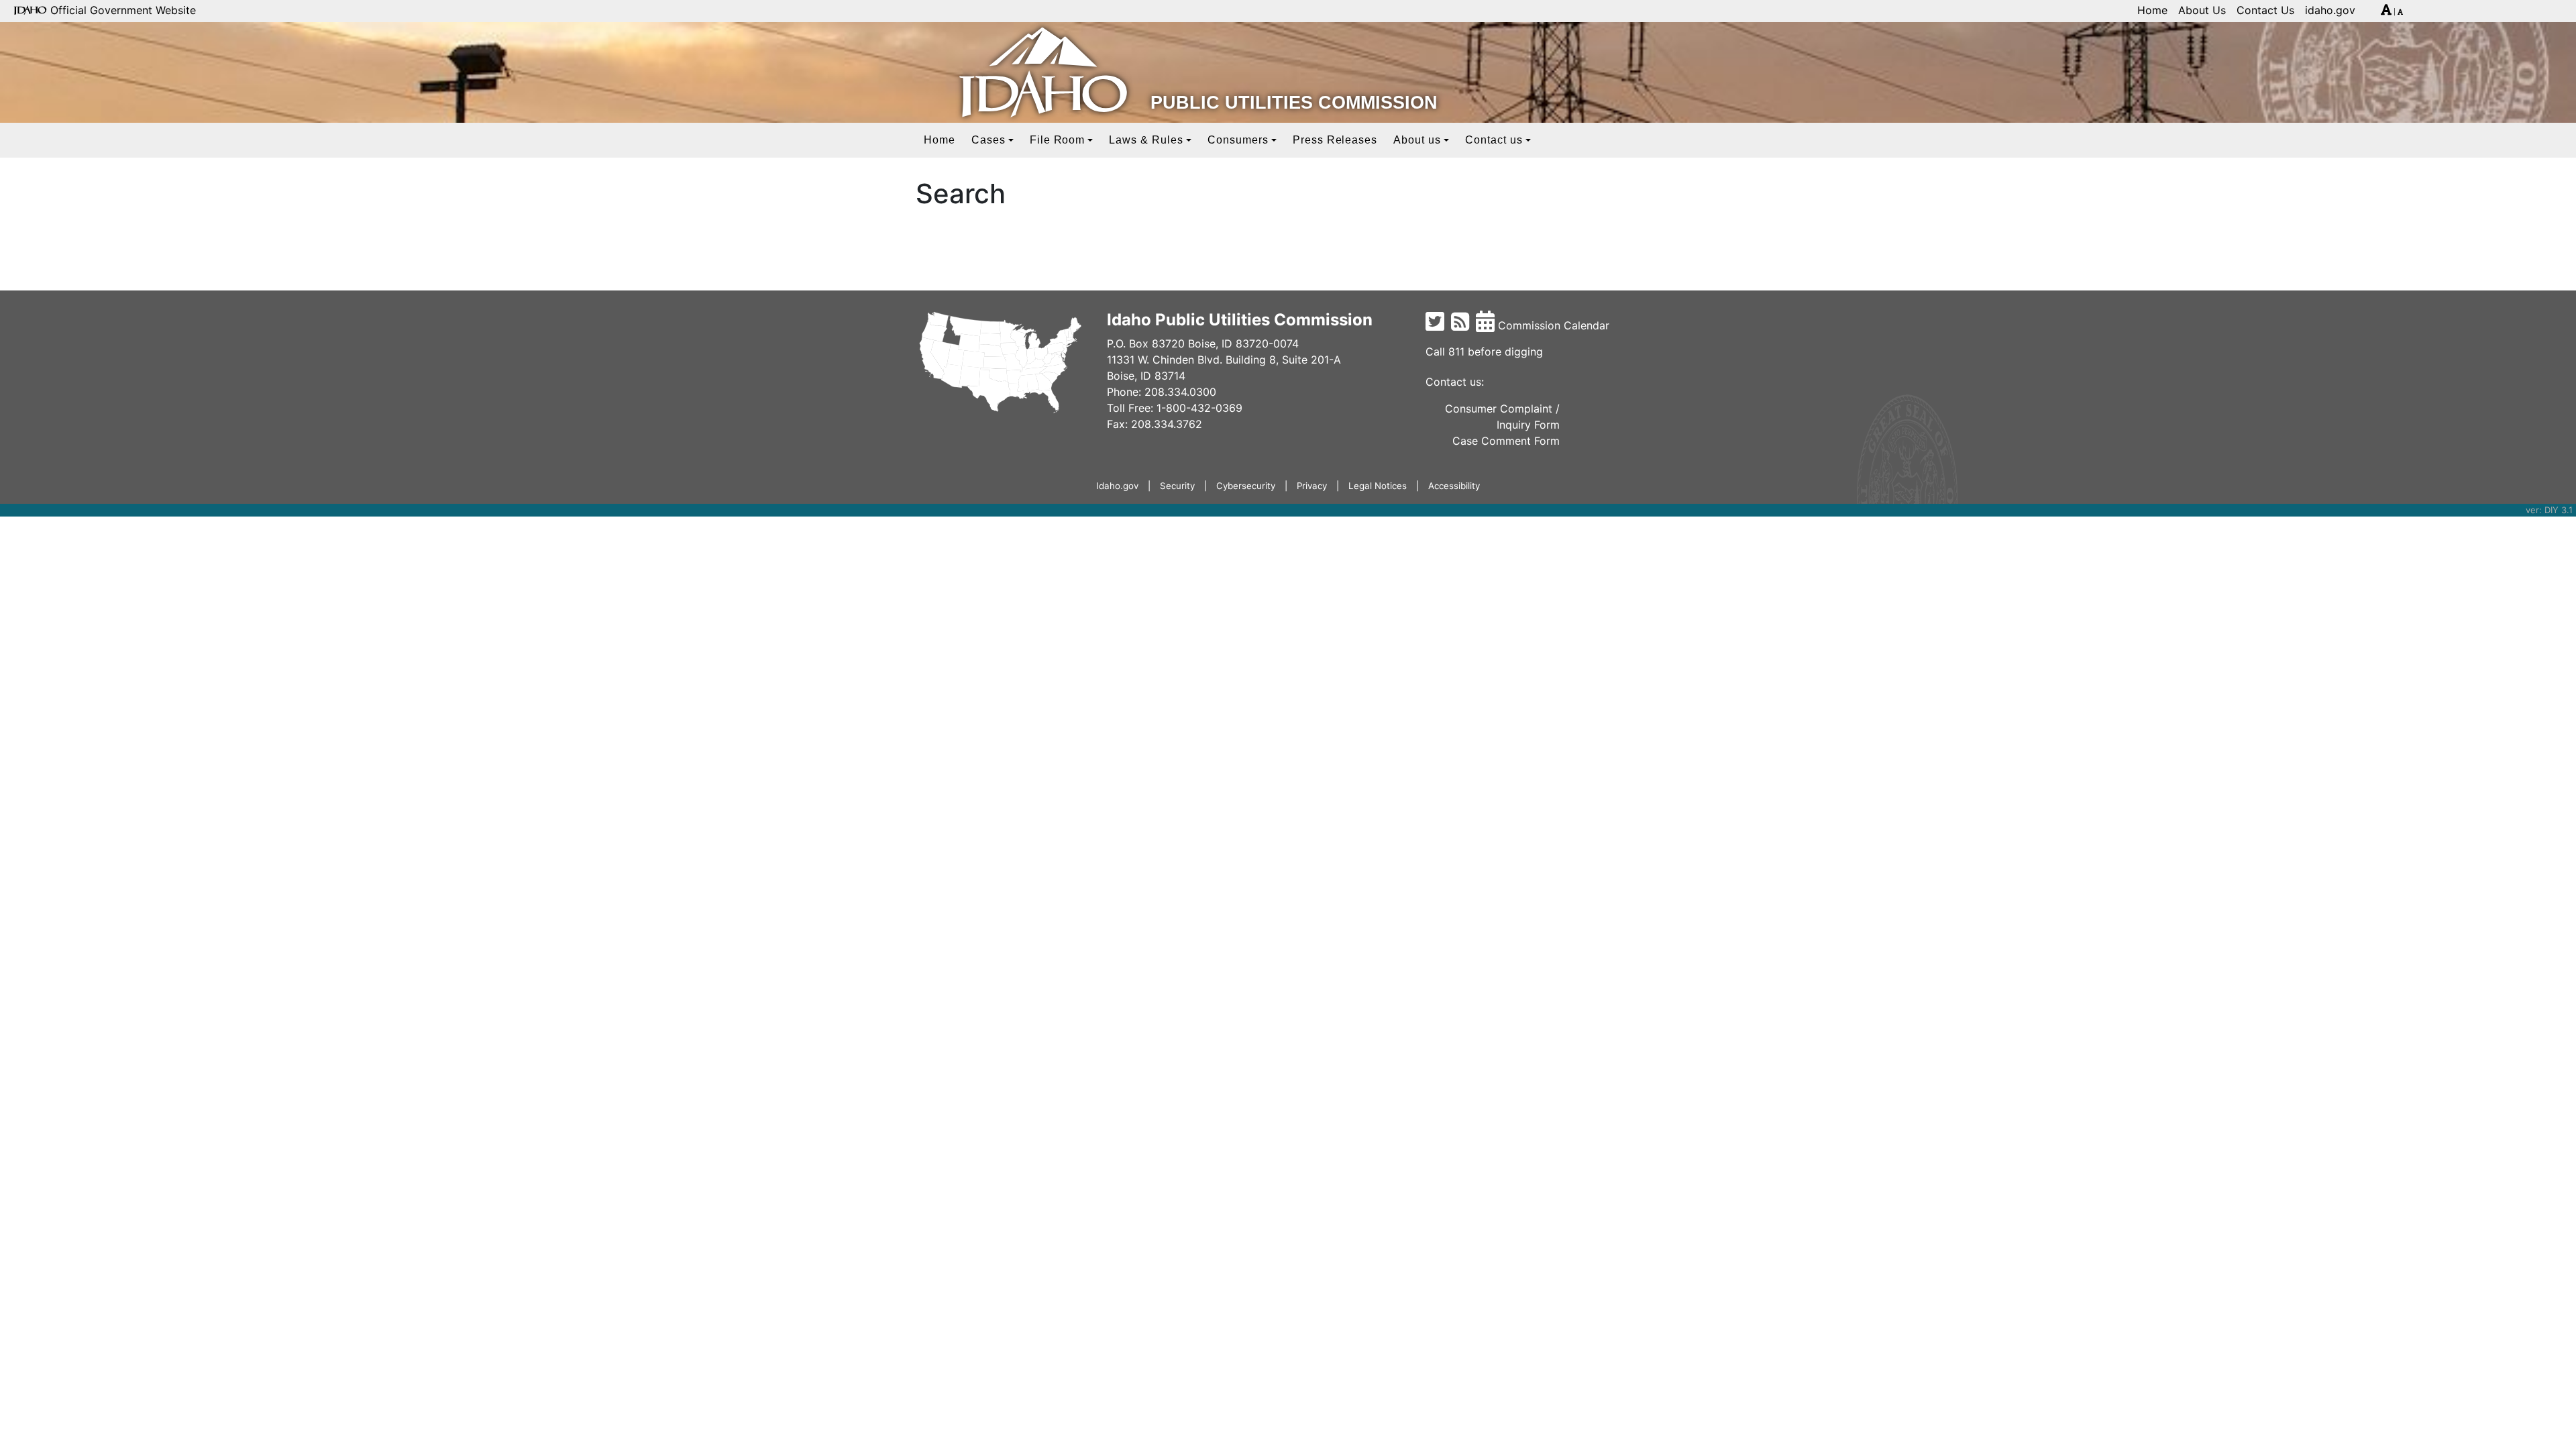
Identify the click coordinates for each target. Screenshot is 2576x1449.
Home (2152, 10)
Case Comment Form (1506, 441)
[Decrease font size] (2400, 12)
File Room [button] (1058, 140)
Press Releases (1335, 140)
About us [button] (1417, 140)
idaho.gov (2330, 10)
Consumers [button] (1238, 140)
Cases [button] (988, 140)
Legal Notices (1378, 486)
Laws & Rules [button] (1146, 140)
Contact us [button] (1494, 140)
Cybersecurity (1246, 486)
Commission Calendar (1552, 325)
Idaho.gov (1117, 486)
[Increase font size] (2386, 12)
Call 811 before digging (1484, 352)
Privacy (1312, 486)
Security (1177, 486)
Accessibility (1454, 486)
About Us (2202, 10)
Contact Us (2265, 10)
